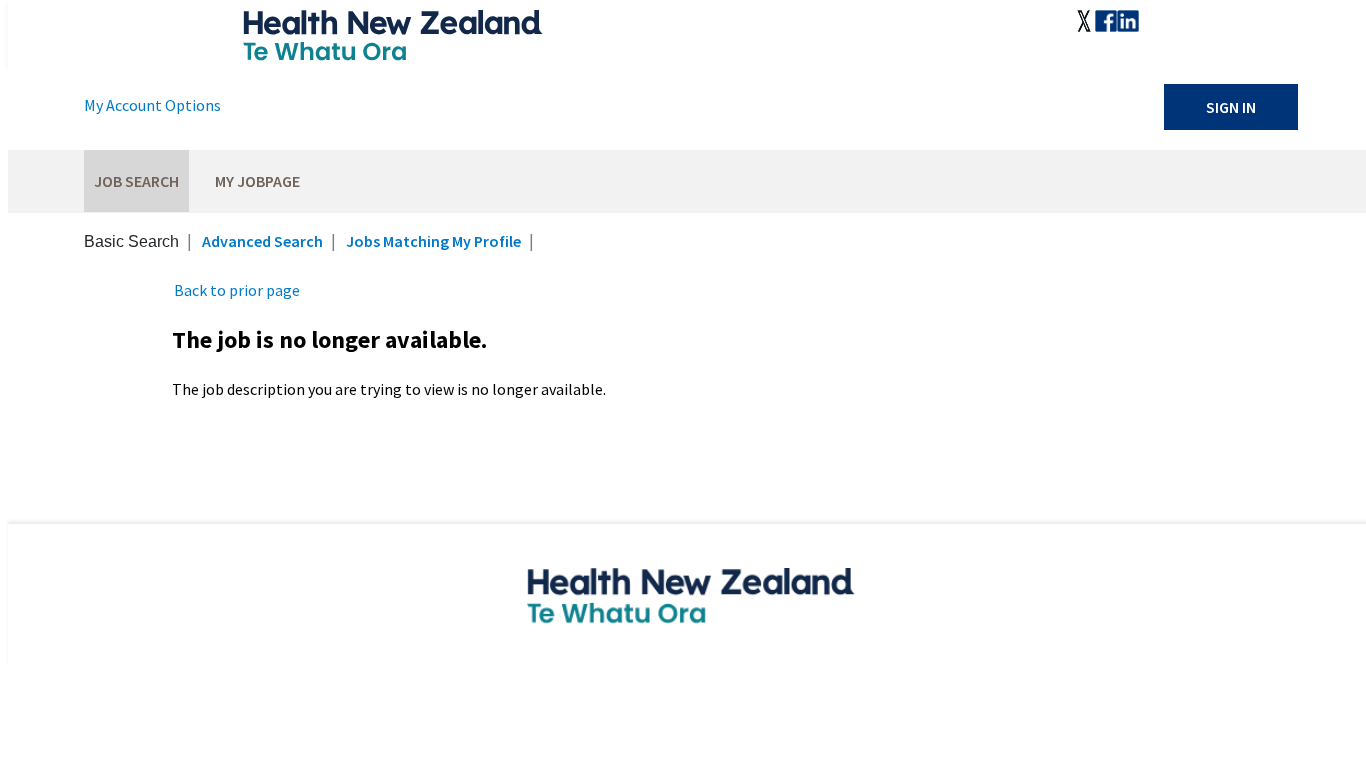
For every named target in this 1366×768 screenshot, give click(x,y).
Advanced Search (262, 241)
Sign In (1231, 107)
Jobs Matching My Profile (433, 241)
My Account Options (152, 105)
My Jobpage (257, 181)
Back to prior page (237, 290)
